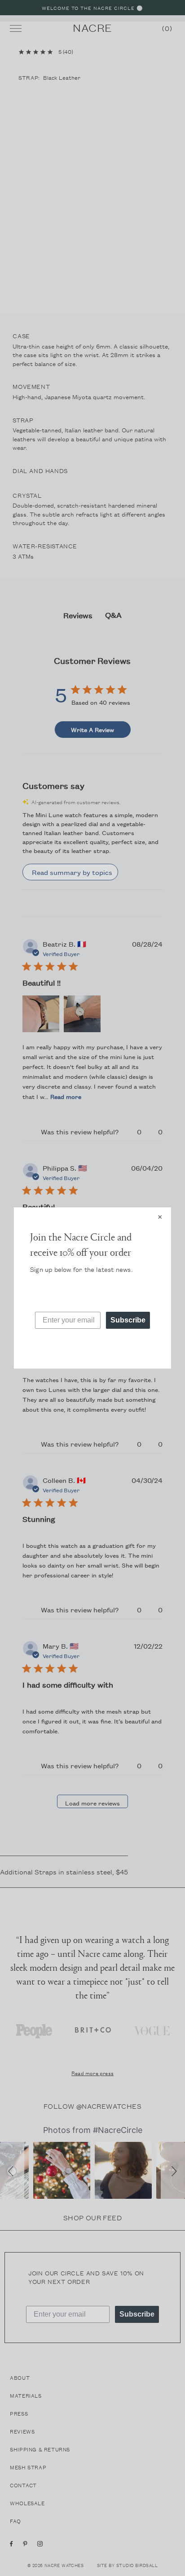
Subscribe (128, 1320)
